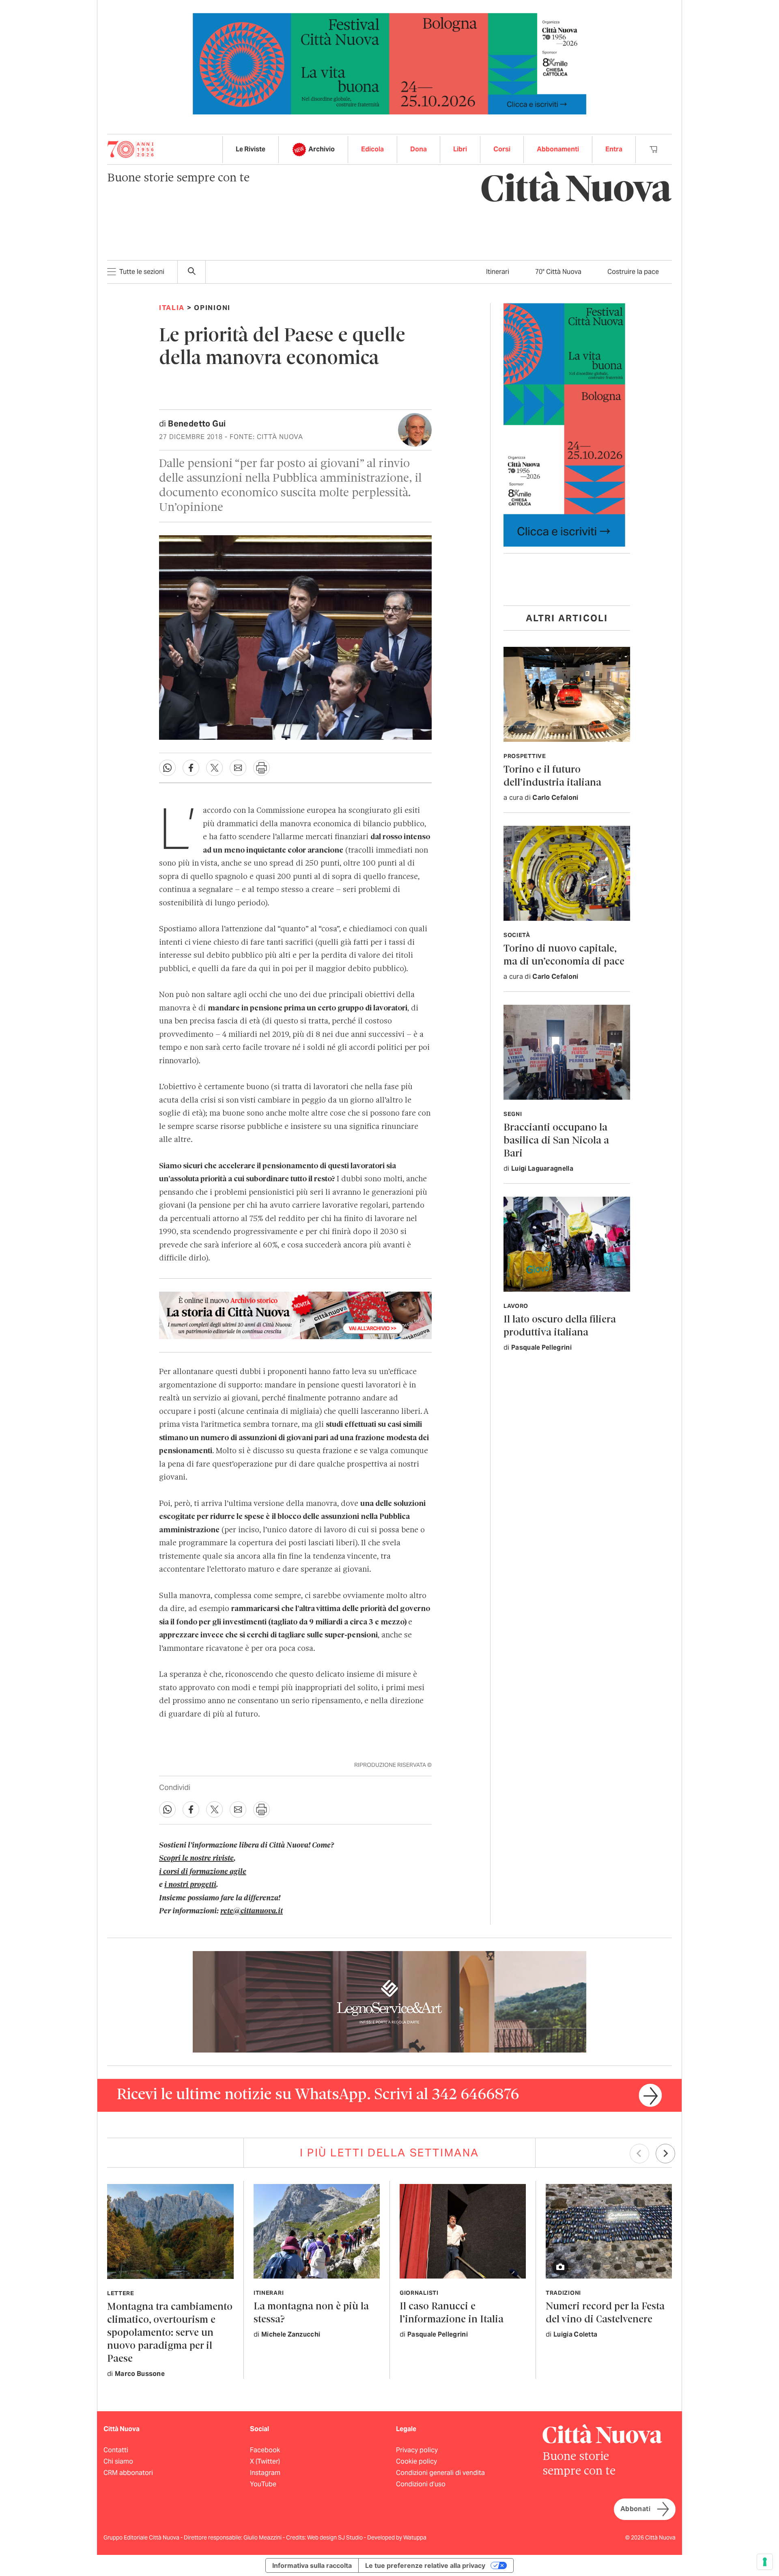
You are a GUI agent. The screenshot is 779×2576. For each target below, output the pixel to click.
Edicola (372, 149)
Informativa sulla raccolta (312, 2565)
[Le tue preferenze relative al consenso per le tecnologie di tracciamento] (765, 2562)
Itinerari (498, 272)
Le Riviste (251, 149)
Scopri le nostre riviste (196, 1859)
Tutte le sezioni (142, 272)
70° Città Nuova (558, 272)
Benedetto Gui (197, 424)
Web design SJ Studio (336, 2537)
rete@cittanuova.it (252, 1911)
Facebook (265, 2450)
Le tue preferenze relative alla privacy (425, 2565)
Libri (460, 149)
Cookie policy (416, 2461)
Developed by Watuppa (397, 2537)
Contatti (116, 2450)
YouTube (263, 2484)
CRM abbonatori (128, 2473)
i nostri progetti (190, 1885)
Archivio (322, 149)
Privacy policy (417, 2450)
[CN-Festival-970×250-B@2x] (389, 63)
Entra (614, 149)
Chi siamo (118, 2461)
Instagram (265, 2473)
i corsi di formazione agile (203, 1872)
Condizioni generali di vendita (440, 2473)
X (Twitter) (265, 2461)
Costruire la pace (633, 272)
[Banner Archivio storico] (295, 1315)
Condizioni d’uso (421, 2484)
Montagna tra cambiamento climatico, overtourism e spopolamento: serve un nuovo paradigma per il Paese (170, 2333)
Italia (172, 308)
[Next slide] (665, 2154)
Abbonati (635, 2509)
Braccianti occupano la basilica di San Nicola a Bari (556, 1141)
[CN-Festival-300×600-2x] (564, 424)
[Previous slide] (639, 2154)
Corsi (502, 149)
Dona (419, 149)
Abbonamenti (558, 149)
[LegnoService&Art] (389, 2001)
